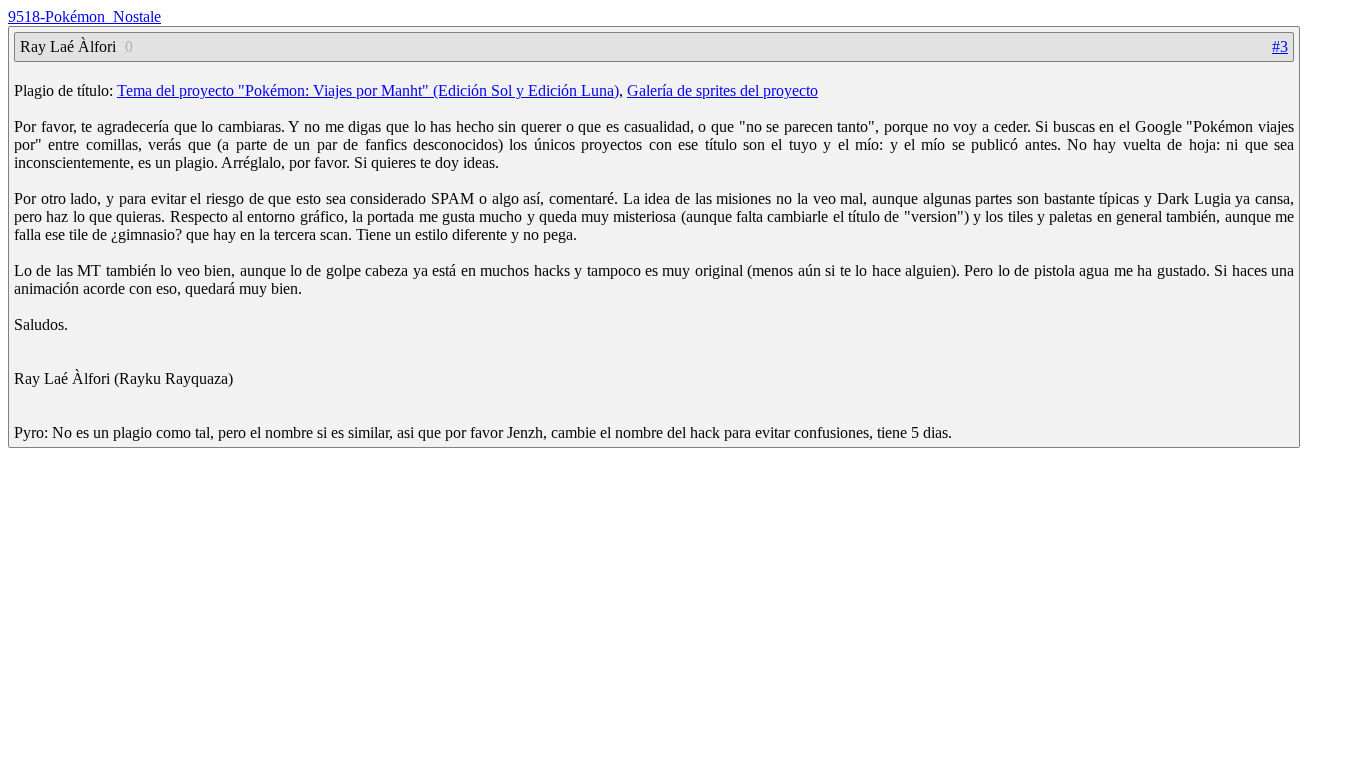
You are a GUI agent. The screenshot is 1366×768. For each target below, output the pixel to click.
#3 (1280, 46)
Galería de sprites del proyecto (722, 90)
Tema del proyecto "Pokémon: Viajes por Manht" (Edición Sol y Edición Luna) (368, 90)
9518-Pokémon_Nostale (84, 16)
